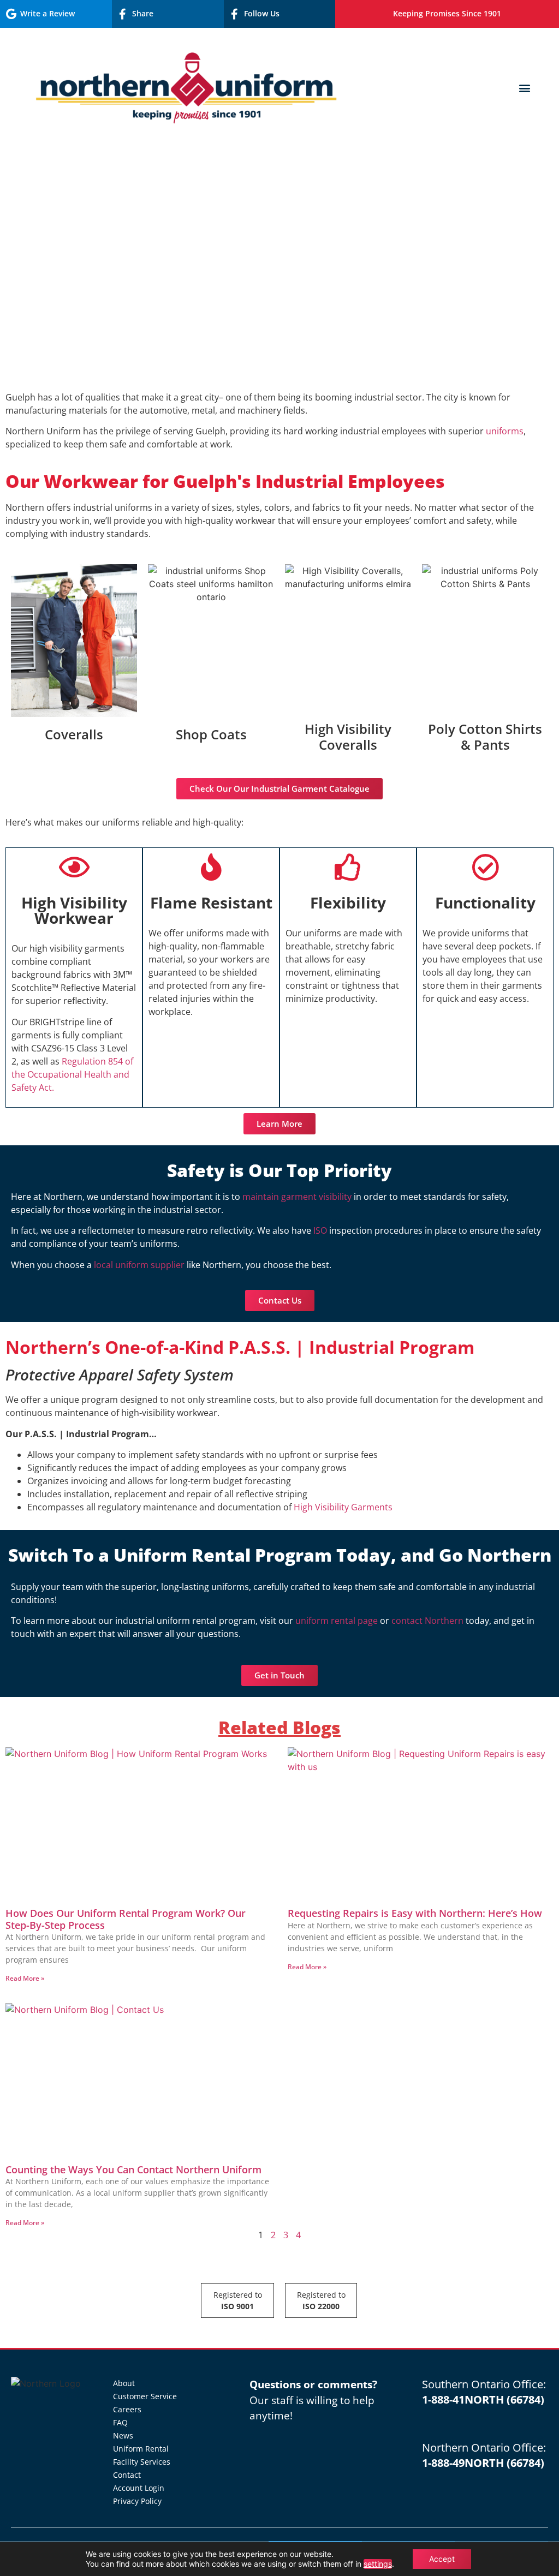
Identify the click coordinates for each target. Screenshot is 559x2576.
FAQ (120, 2422)
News (123, 2435)
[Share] (123, 14)
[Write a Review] (11, 14)
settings (378, 2564)
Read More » (25, 1978)
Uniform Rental (141, 2449)
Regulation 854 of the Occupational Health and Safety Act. (72, 1074)
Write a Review (47, 13)
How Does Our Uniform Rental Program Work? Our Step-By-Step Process (126, 1919)
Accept (442, 2559)
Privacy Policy (137, 2501)
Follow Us (262, 13)
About (124, 2383)
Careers (127, 2409)
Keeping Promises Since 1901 (447, 13)
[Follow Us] (235, 14)
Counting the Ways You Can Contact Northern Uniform (133, 2169)
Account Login (139, 2488)
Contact (127, 2475)
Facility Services (142, 2462)
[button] (525, 88)
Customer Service (145, 2396)
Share (143, 13)
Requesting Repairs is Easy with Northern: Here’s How (415, 1913)
